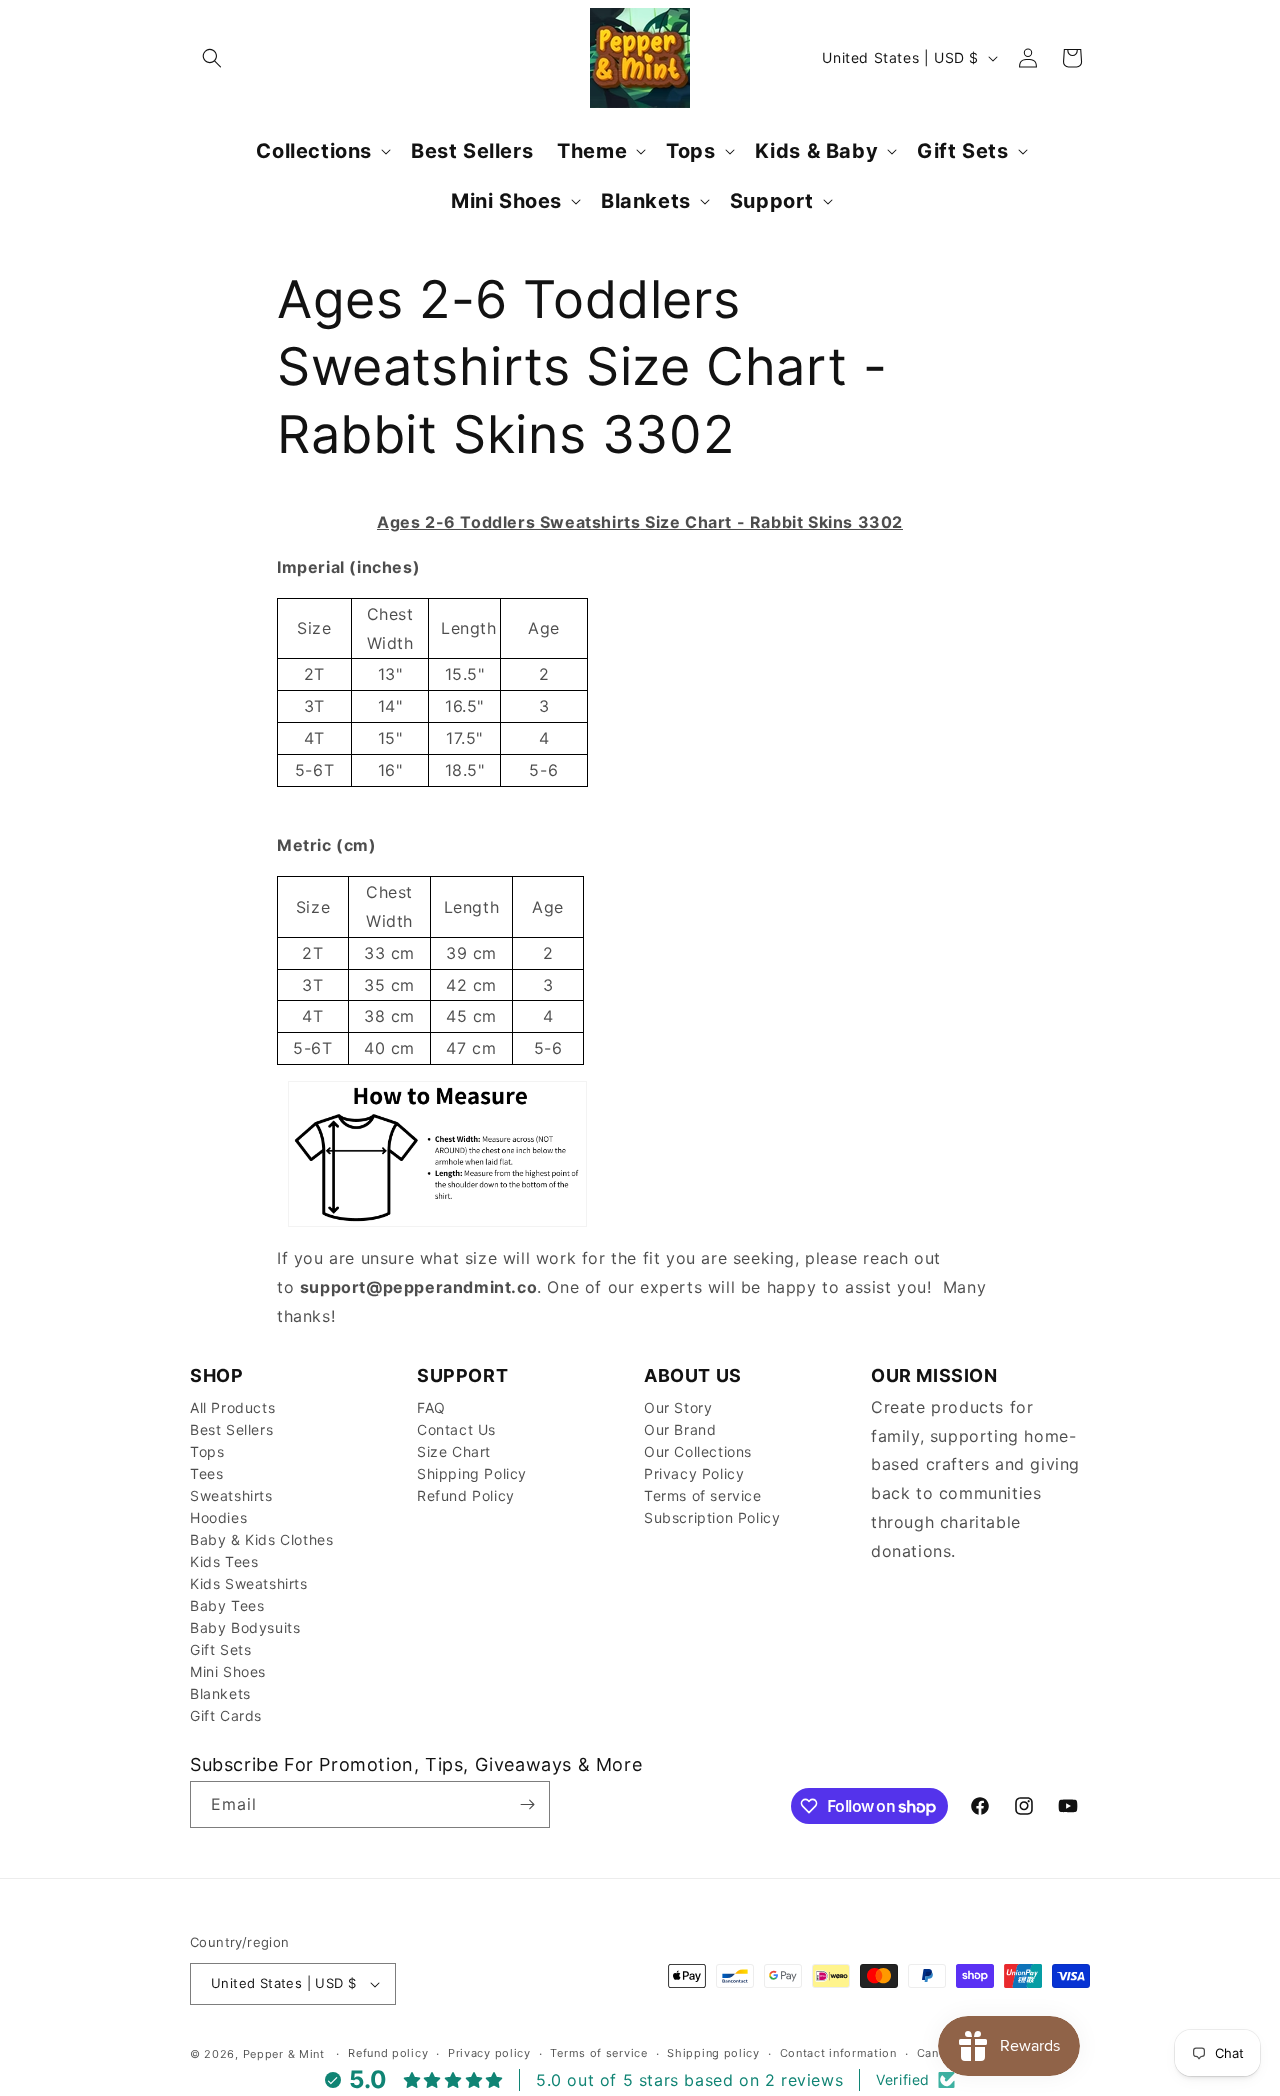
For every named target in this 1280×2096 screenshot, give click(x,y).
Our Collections (698, 1451)
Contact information (838, 2053)
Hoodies (218, 1517)
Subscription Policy (712, 1517)
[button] (212, 58)
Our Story (678, 1407)
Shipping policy (713, 2053)
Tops (207, 1451)
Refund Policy (466, 1495)
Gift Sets (220, 1649)
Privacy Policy (694, 1473)
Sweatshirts (231, 1495)
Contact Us (456, 1429)
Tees (206, 1473)
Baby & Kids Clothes (261, 1539)
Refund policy (388, 2053)
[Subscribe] (527, 1804)
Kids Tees (224, 1561)
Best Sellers (231, 1429)
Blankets (220, 1693)
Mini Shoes (228, 1671)
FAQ (431, 1407)
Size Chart (454, 1451)
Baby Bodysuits (245, 1627)
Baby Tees (227, 1605)
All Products (232, 1407)
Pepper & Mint (284, 2054)
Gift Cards (226, 1715)
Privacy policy (489, 2053)
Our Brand (680, 1429)
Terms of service (703, 1495)
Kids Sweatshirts (249, 1583)
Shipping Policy (472, 1473)
